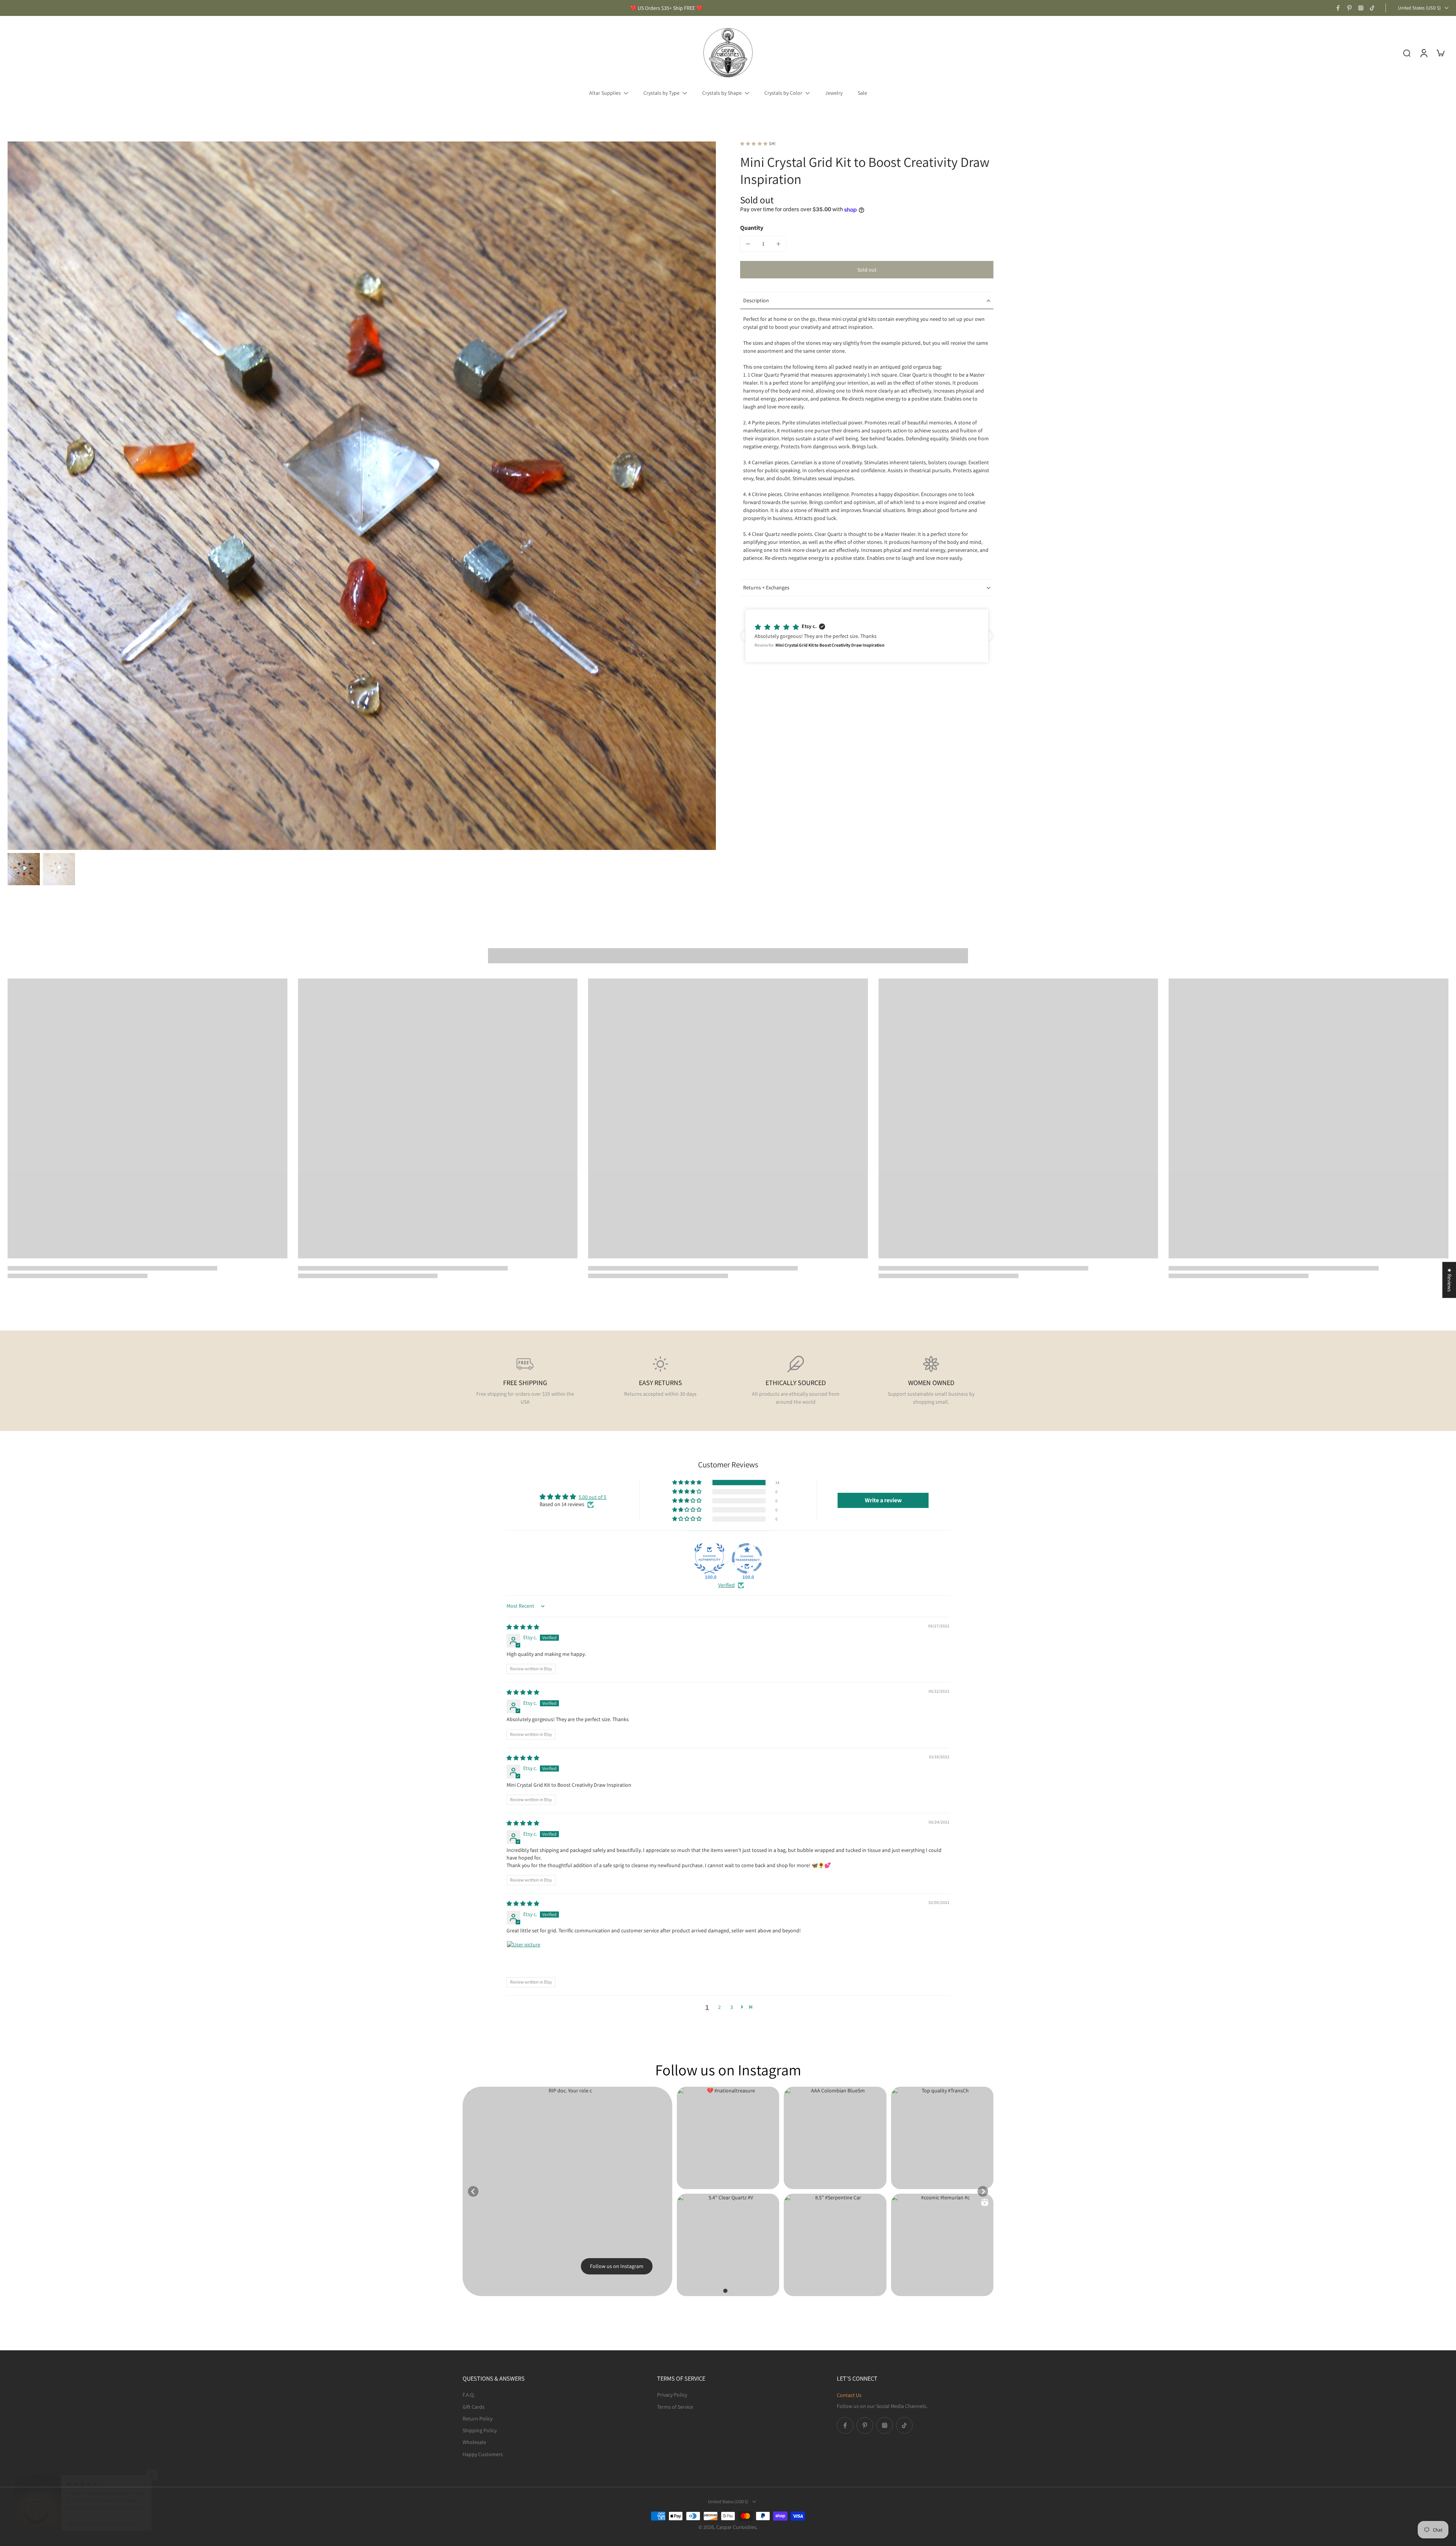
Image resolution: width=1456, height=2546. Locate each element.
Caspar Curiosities (736, 2527)
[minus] (748, 244)
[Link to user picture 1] (525, 1959)
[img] (523, 1627)
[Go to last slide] (473, 2191)
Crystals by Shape (722, 93)
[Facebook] (1338, 8)
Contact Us (849, 2395)
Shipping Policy (480, 2430)
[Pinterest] (1349, 8)
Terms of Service (675, 2406)
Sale (862, 93)
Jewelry (834, 93)
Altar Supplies (605, 93)
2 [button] (719, 2007)
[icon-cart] (1440, 53)
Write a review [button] (883, 1500)
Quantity (752, 228)
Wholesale (474, 2442)
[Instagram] (1361, 8)
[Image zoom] (362, 496)
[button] (867, 270)
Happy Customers (483, 2454)
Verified (726, 1585)
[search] (1407, 53)
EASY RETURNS (661, 1383)
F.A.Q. (469, 2395)
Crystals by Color (783, 93)
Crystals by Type (661, 93)
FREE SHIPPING (525, 1383)
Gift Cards (474, 2406)
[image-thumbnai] (24, 869)
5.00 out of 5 (592, 1497)
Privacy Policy (672, 2395)
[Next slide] (983, 2191)
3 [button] (732, 2007)
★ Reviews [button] (1450, 1280)
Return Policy (478, 2418)
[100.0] (709, 1558)
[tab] (725, 2291)
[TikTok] (1372, 8)
